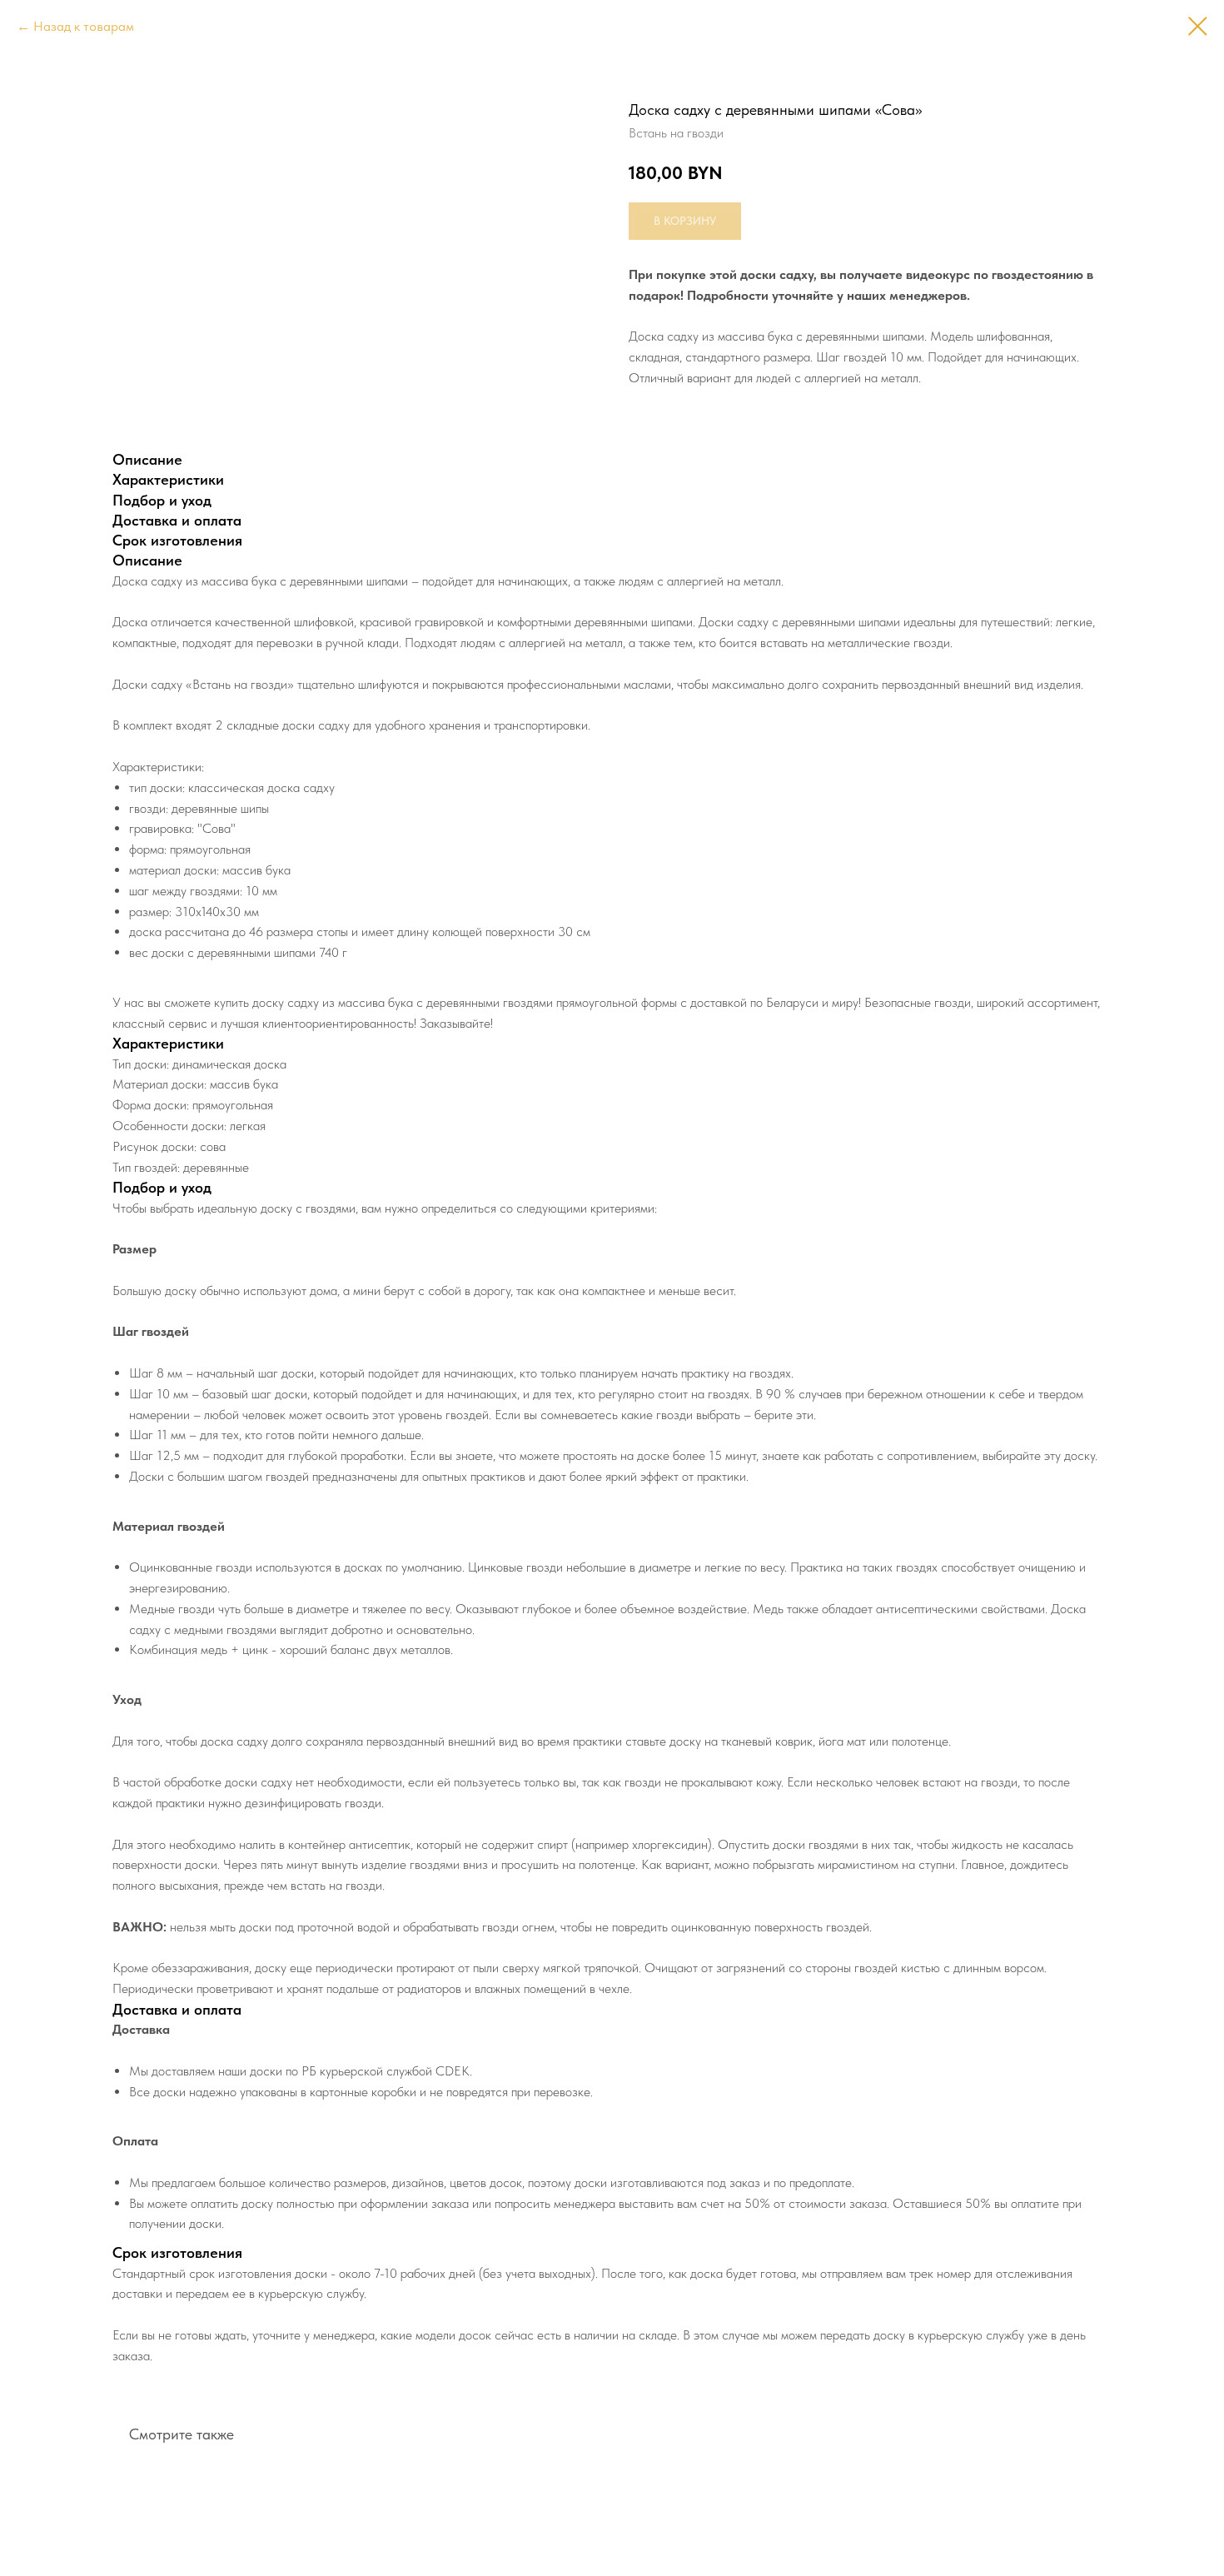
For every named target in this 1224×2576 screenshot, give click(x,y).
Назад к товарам (84, 26)
